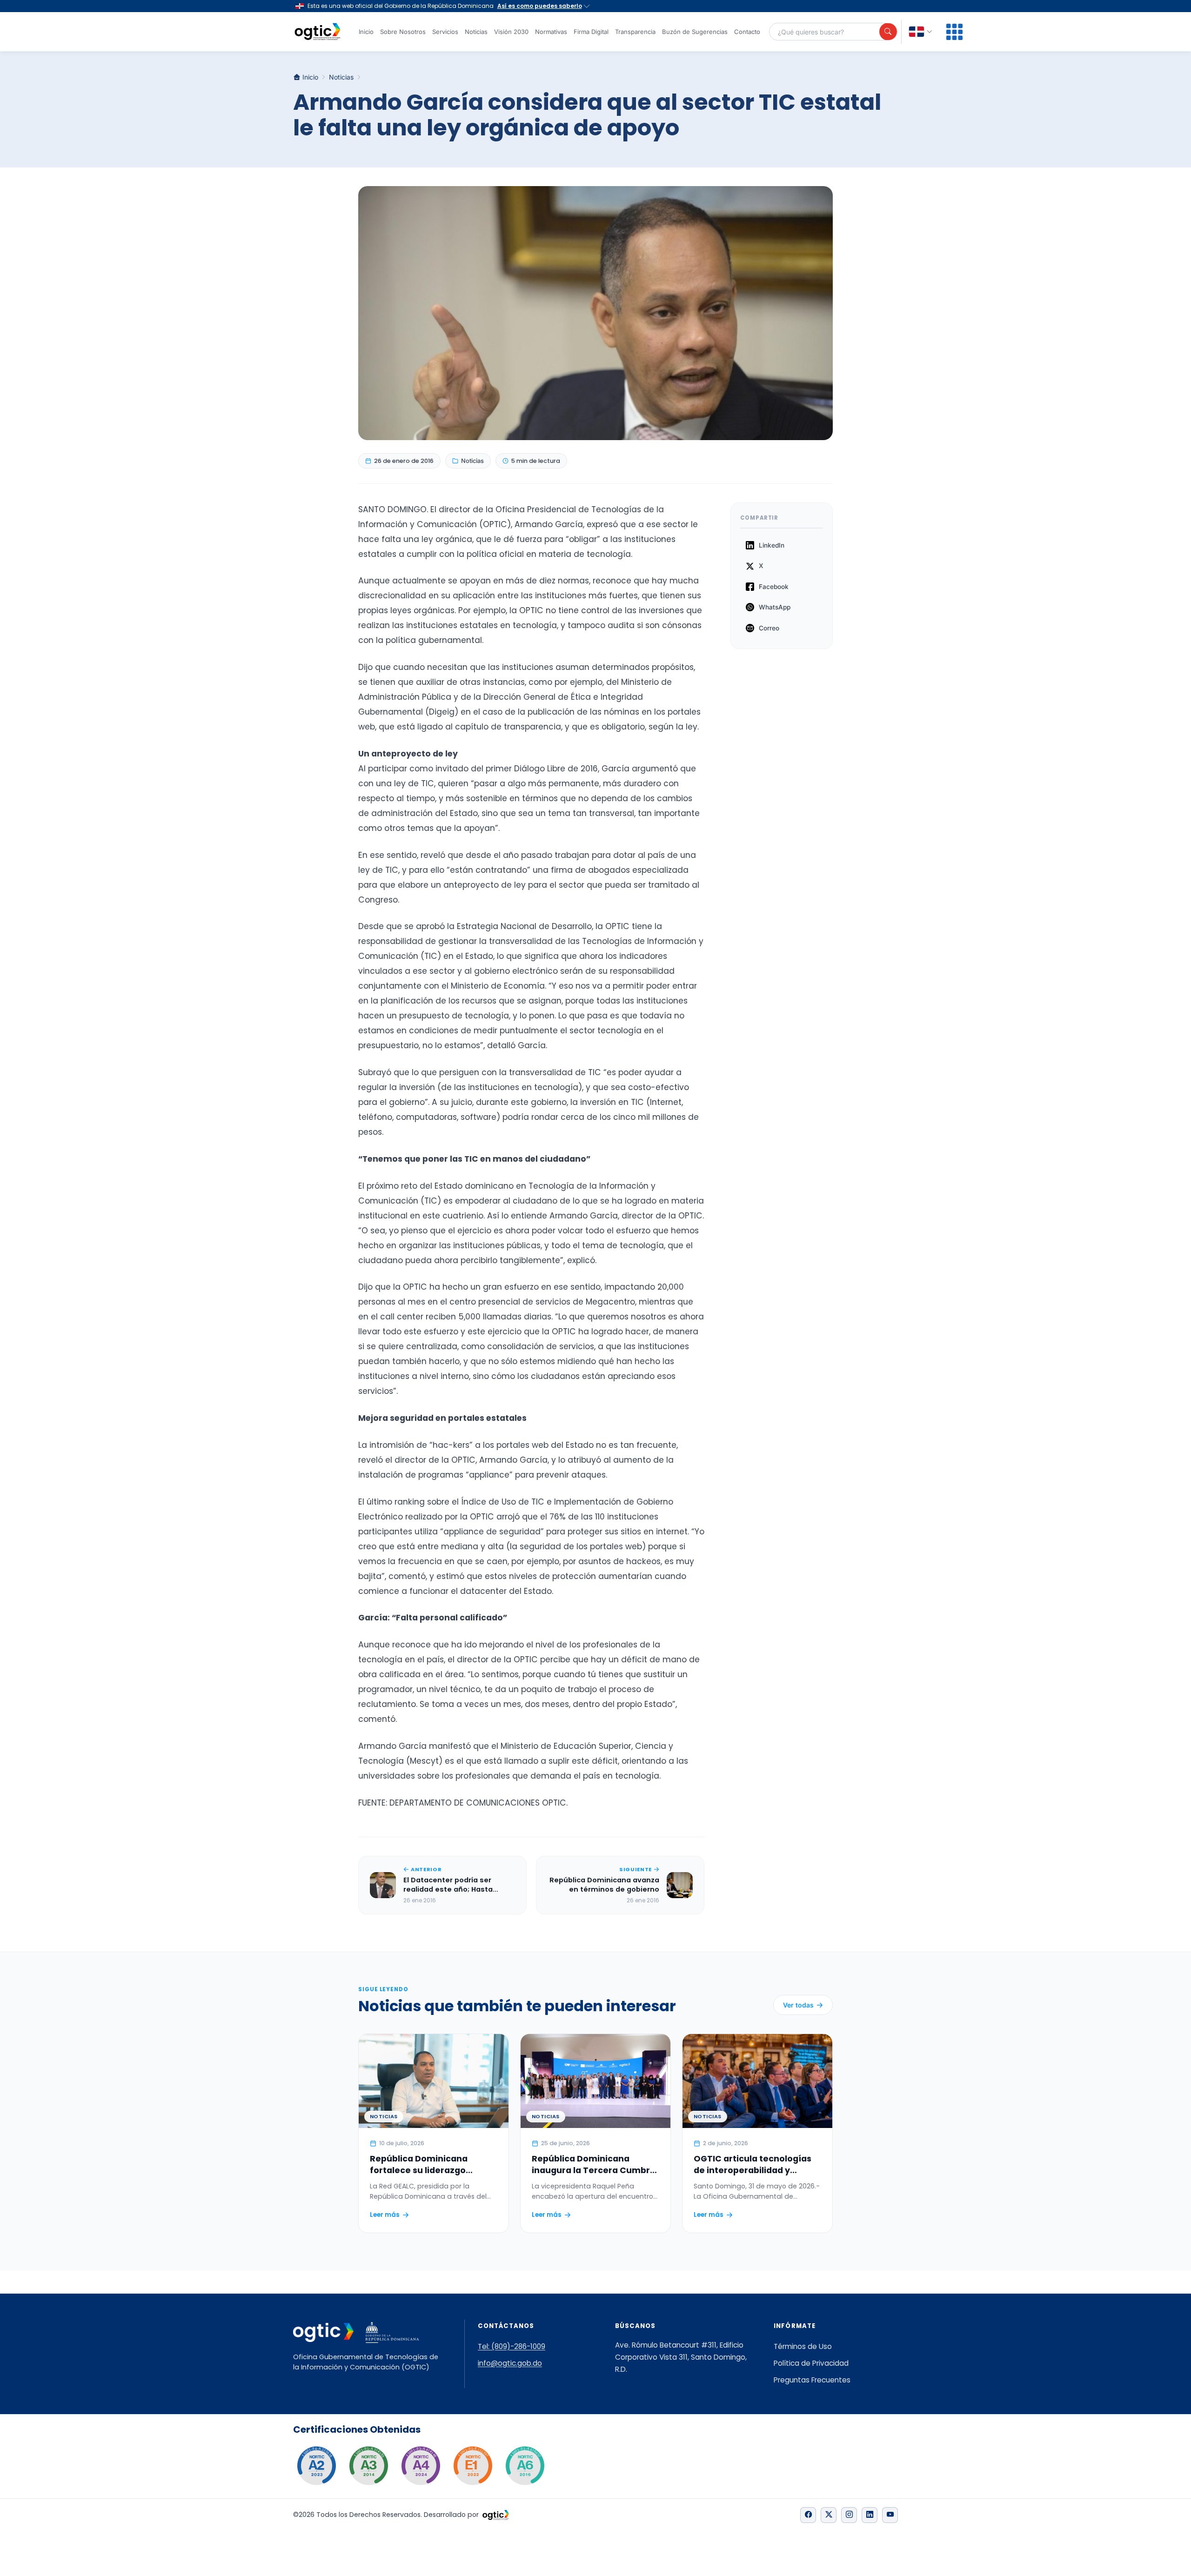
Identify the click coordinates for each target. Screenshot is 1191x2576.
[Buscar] (888, 32)
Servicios (445, 32)
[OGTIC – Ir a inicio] (318, 32)
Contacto (747, 32)
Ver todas (798, 2005)
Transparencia (635, 32)
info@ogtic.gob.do (510, 2363)
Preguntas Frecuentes (812, 2380)
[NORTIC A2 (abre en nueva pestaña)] (316, 2466)
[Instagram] (849, 2515)
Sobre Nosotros (403, 32)
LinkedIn (772, 545)
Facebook (774, 587)
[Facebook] (808, 2515)
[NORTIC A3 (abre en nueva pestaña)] (368, 2466)
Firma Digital (591, 32)
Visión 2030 (511, 32)
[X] (829, 2515)
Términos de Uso (803, 2346)
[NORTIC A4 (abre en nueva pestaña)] (421, 2466)
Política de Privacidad (811, 2363)
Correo (769, 628)
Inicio (366, 32)
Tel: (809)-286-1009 (512, 2346)
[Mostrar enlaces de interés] (954, 32)
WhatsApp (775, 607)
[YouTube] (890, 2515)
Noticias (476, 32)
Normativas (551, 32)
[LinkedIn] (870, 2515)
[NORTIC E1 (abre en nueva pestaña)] (473, 2466)
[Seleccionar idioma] (921, 32)
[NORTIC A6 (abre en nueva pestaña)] (525, 2466)
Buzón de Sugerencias (695, 32)
